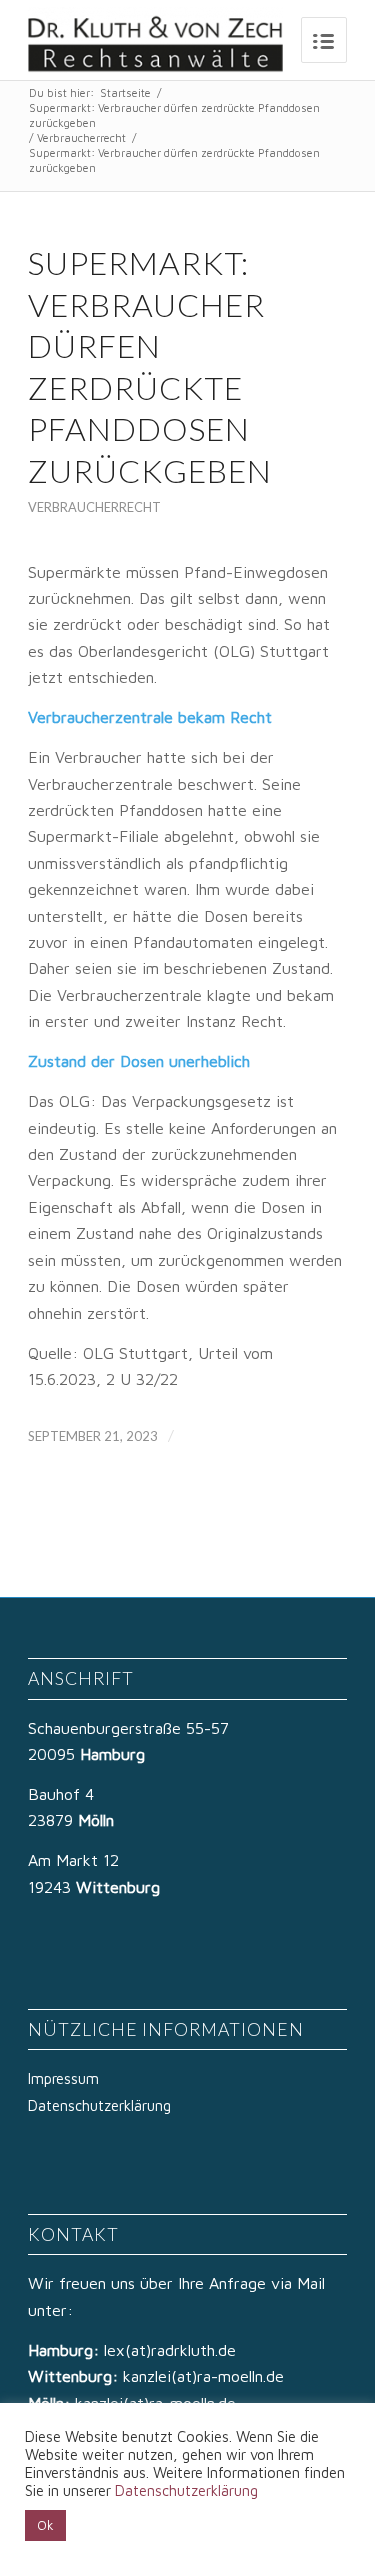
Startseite (125, 92)
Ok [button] (45, 2525)
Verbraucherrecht (81, 137)
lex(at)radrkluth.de (172, 2350)
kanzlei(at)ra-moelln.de (203, 2376)
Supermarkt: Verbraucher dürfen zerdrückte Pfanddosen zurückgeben (174, 115)
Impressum (63, 2078)
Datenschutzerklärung (99, 2105)
